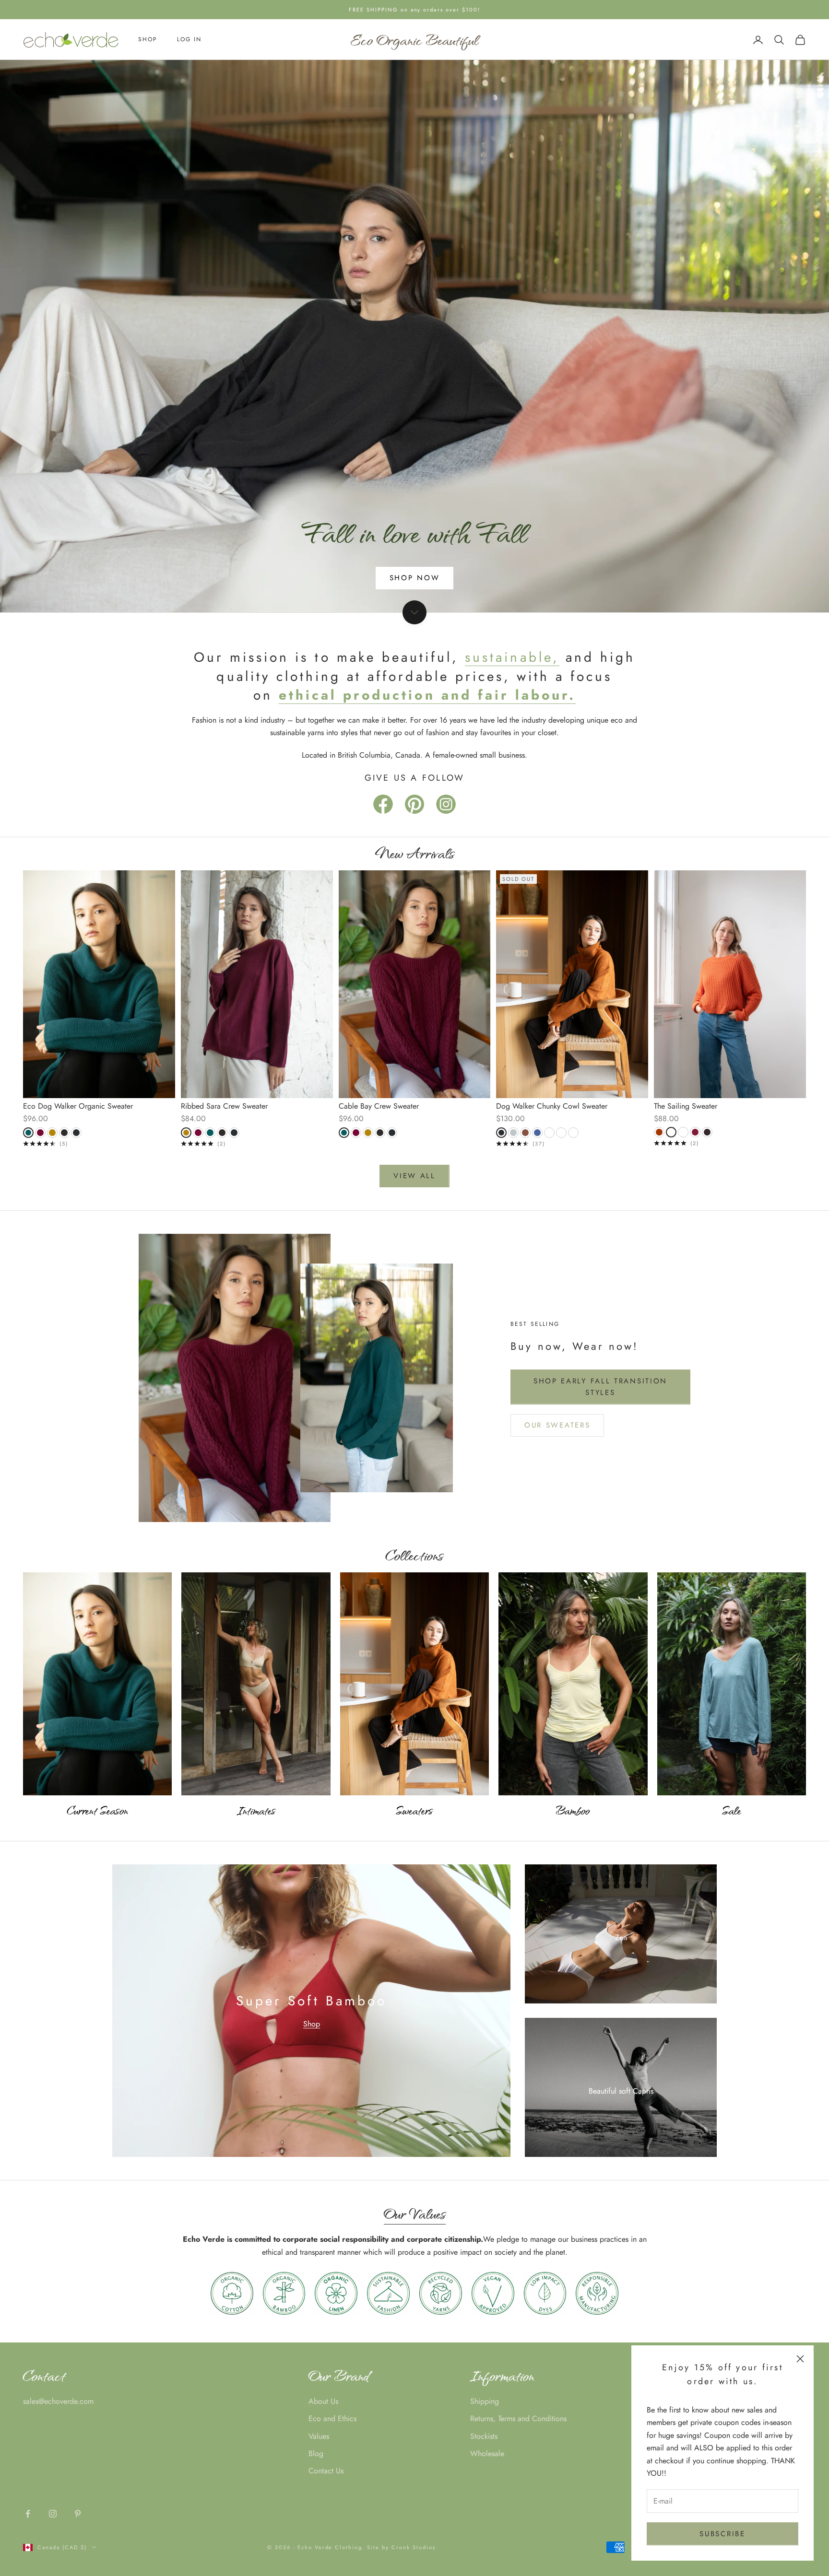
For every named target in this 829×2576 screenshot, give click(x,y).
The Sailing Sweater (686, 1106)
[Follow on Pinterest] (78, 2514)
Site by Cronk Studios (401, 2547)
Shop (312, 2024)
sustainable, (512, 657)
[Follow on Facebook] (28, 2514)
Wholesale (487, 2453)
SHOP (148, 40)
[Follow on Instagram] (53, 2514)
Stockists (484, 2436)
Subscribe (722, 2534)
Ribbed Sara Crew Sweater (224, 1106)
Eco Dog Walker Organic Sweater (78, 1106)
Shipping (485, 2401)
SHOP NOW (415, 578)
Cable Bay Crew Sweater (379, 1106)
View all (414, 1176)
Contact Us (326, 2471)
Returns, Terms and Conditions (518, 2418)
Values (319, 2436)
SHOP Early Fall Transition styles (600, 1387)
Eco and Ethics (332, 2418)
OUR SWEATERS (557, 1425)
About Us (323, 2401)
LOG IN (189, 40)
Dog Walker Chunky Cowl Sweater (552, 1106)
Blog (316, 2453)
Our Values (415, 2213)
